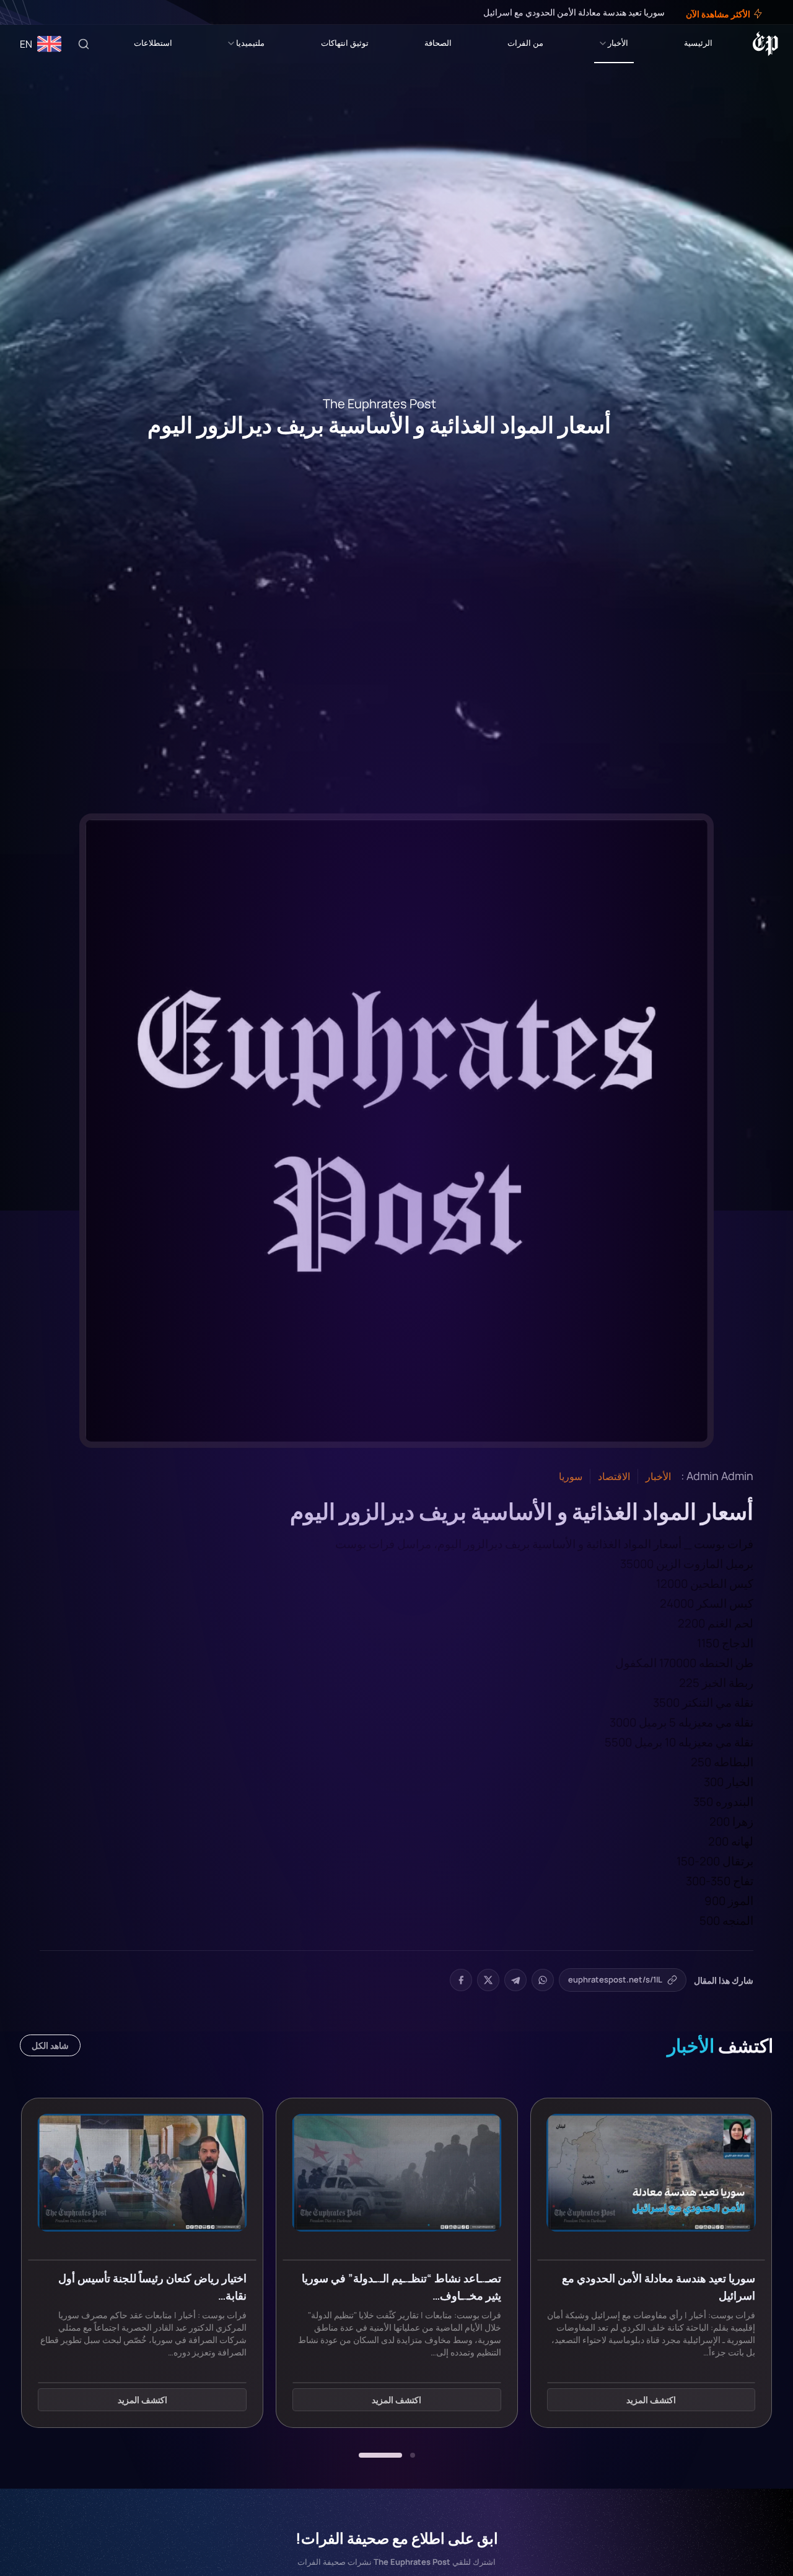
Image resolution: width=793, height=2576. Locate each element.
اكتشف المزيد (651, 2400)
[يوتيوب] (31, 12)
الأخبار (618, 43)
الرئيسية (698, 43)
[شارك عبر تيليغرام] (515, 1980)
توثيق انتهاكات (345, 43)
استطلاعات (153, 43)
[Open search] (84, 44)
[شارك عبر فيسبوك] (461, 1980)
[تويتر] (48, 12)
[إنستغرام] (40, 12)
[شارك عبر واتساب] (543, 1980)
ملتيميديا (250, 43)
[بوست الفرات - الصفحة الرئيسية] (765, 44)
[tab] (413, 2455)
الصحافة (438, 43)
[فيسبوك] (57, 12)
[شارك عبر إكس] (488, 1980)
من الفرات (525, 43)
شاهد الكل (50, 2045)
